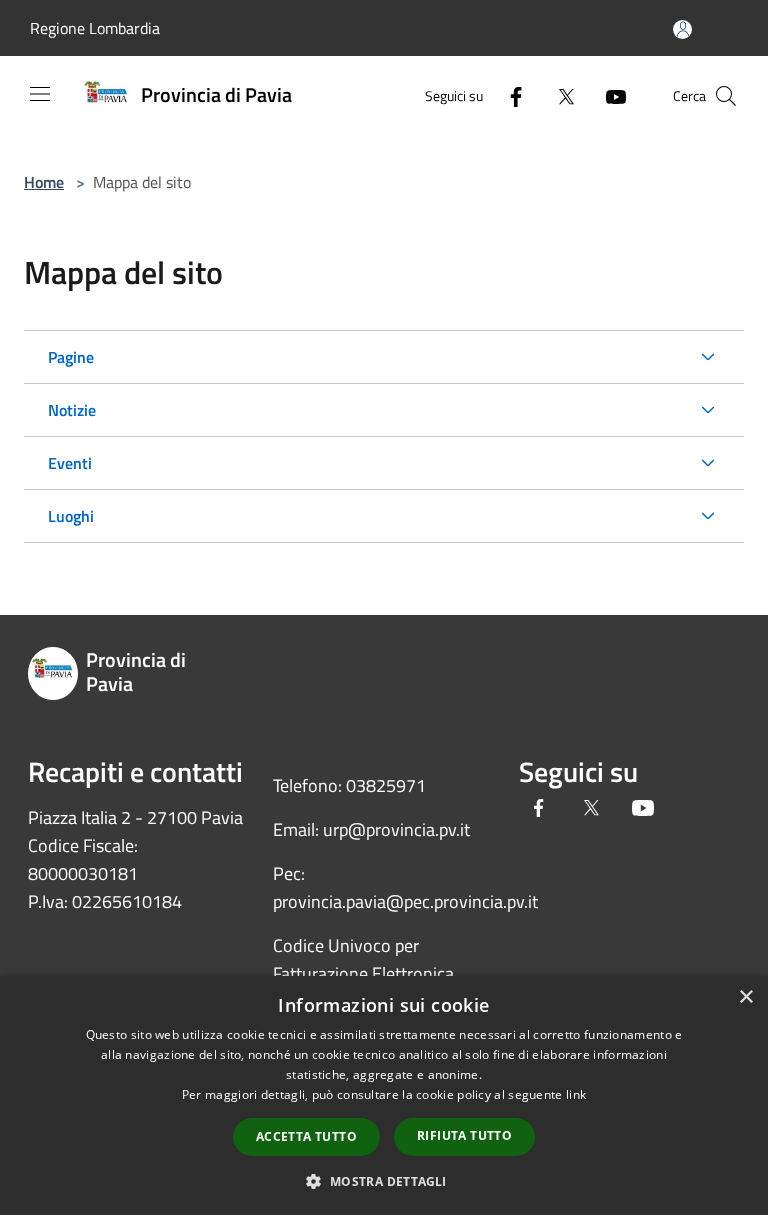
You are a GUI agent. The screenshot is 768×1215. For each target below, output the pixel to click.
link (576, 1094)
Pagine (71, 357)
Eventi (70, 463)
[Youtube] (608, 95)
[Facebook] (508, 95)
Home (44, 182)
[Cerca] (726, 96)
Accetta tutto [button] (306, 1136)
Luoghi (71, 516)
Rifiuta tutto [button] (464, 1135)
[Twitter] (558, 95)
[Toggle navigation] (40, 94)
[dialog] (384, 1095)
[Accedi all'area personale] (682, 29)
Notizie (72, 410)
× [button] (745, 997)
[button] (383, 1181)
